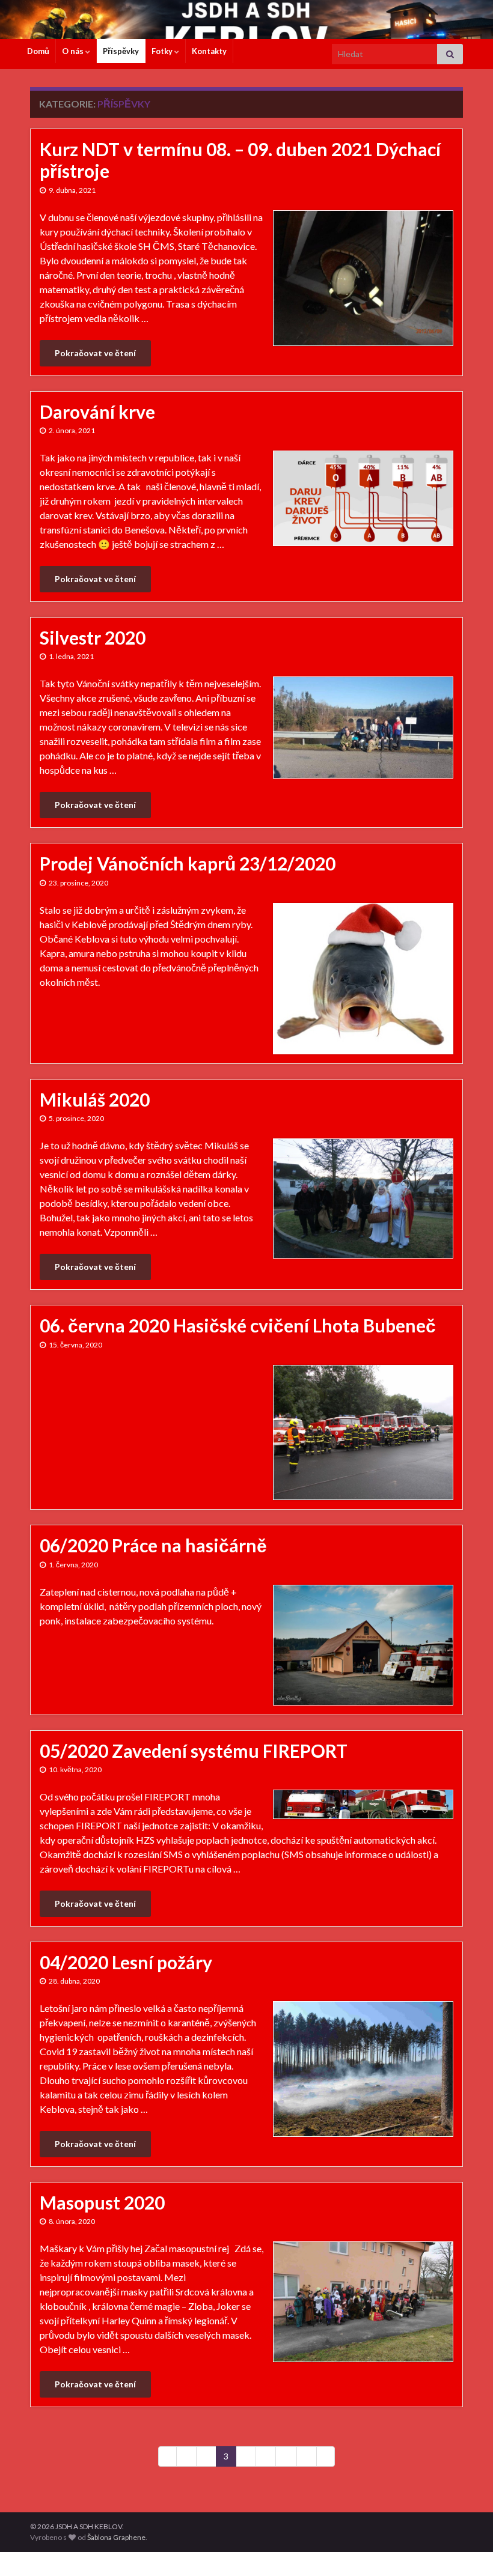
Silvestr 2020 (93, 637)
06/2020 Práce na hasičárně (153, 1545)
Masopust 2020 (102, 2202)
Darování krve (97, 412)
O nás (74, 51)
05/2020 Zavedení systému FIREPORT (194, 1751)
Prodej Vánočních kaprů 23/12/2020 (188, 863)
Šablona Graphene (116, 2537)
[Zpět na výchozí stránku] (246, 20)
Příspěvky (121, 51)
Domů (38, 51)
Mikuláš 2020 (95, 1099)
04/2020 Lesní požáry (126, 1962)
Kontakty (209, 51)
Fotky (163, 51)
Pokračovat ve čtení (95, 353)
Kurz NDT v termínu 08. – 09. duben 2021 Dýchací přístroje (240, 160)
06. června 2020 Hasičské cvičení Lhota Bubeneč (238, 1325)
